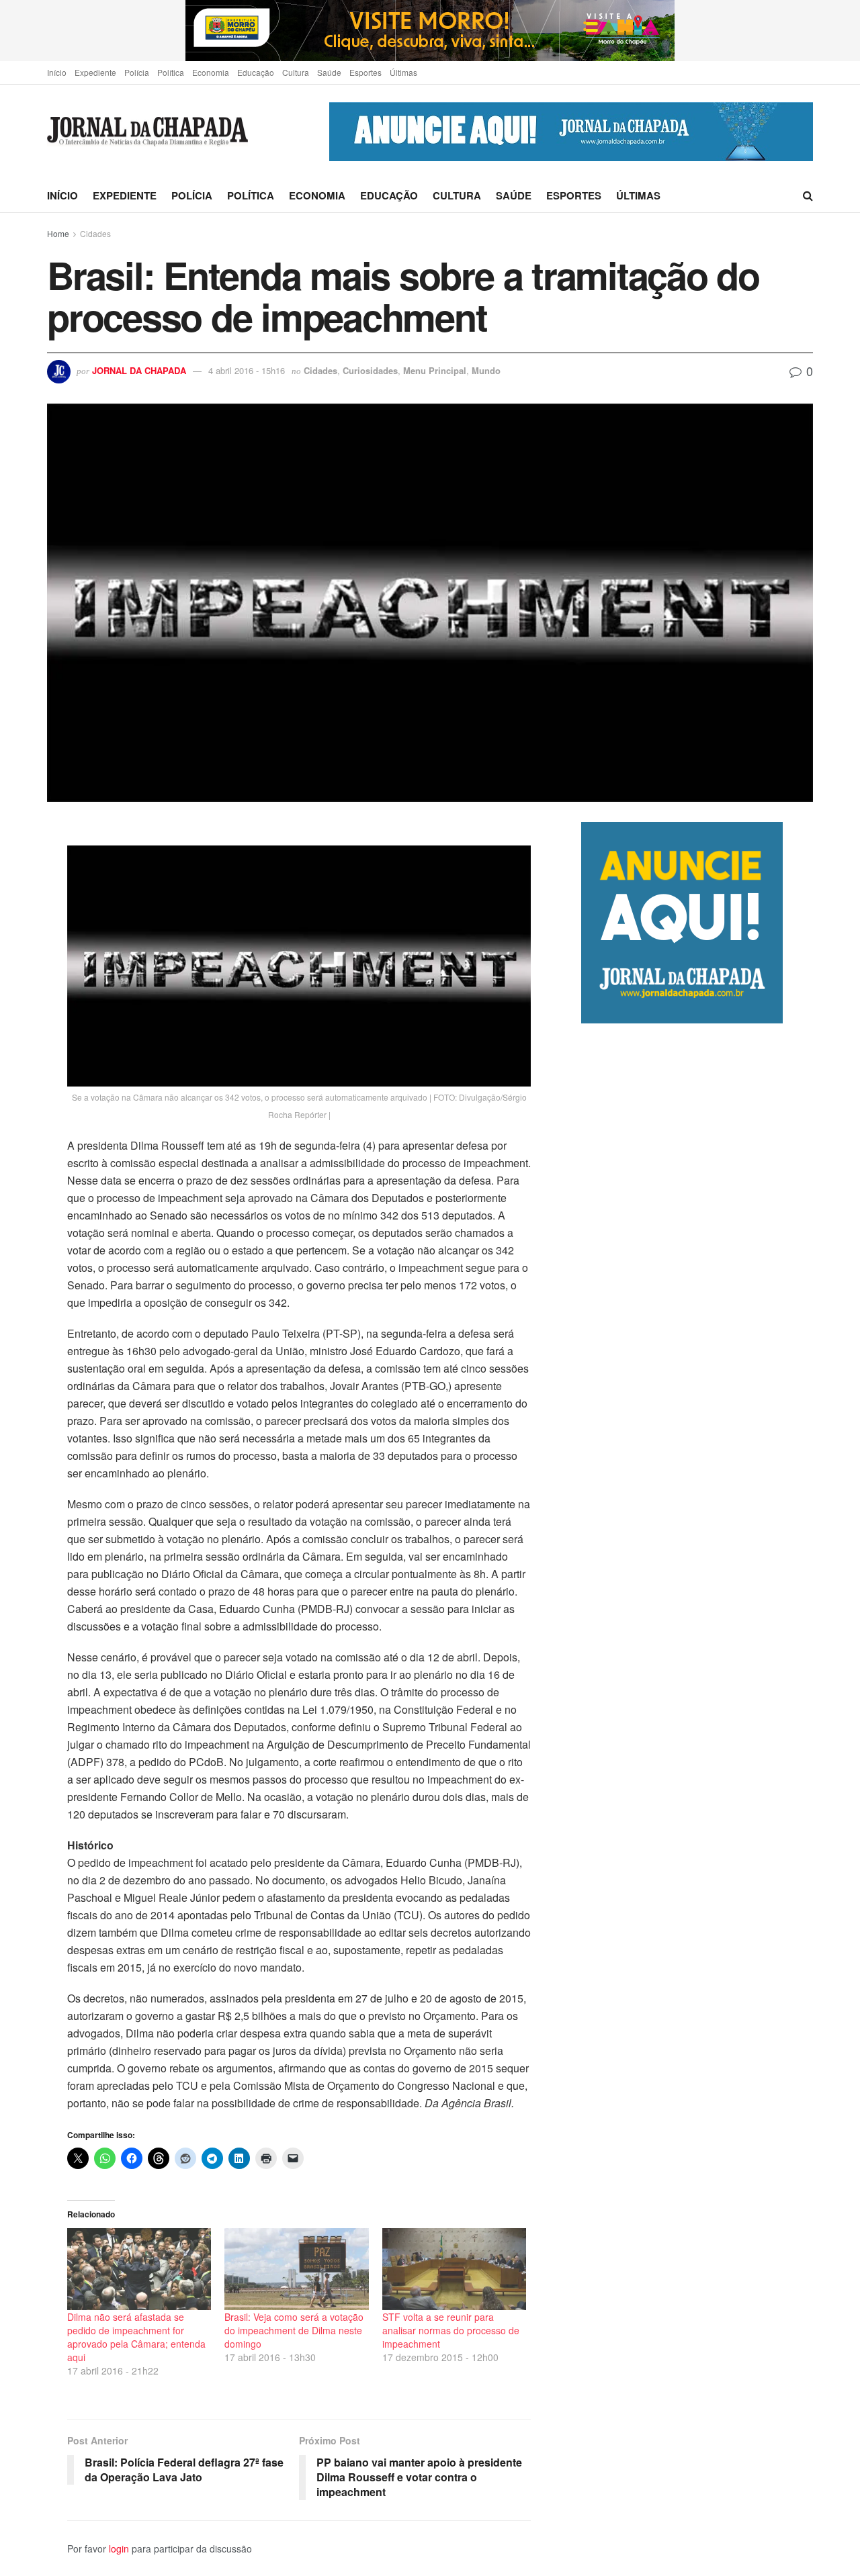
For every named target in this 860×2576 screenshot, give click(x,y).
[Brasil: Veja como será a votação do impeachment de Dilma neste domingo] (296, 2269)
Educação (256, 72)
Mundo (486, 370)
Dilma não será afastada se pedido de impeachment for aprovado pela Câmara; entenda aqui (136, 2337)
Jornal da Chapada (139, 370)
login (119, 2548)
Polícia (137, 72)
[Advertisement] (697, 1587)
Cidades (95, 233)
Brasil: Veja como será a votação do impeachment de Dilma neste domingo (294, 2330)
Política (171, 72)
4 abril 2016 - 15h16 (247, 370)
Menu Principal (435, 370)
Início (57, 72)
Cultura (296, 72)
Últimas (403, 72)
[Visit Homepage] (147, 132)
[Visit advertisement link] (430, 31)
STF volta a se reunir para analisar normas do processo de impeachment (451, 2330)
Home (58, 233)
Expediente (95, 72)
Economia (211, 72)
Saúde (329, 72)
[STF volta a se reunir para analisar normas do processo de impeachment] (454, 2269)
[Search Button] (808, 195)
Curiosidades (370, 370)
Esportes (365, 72)
